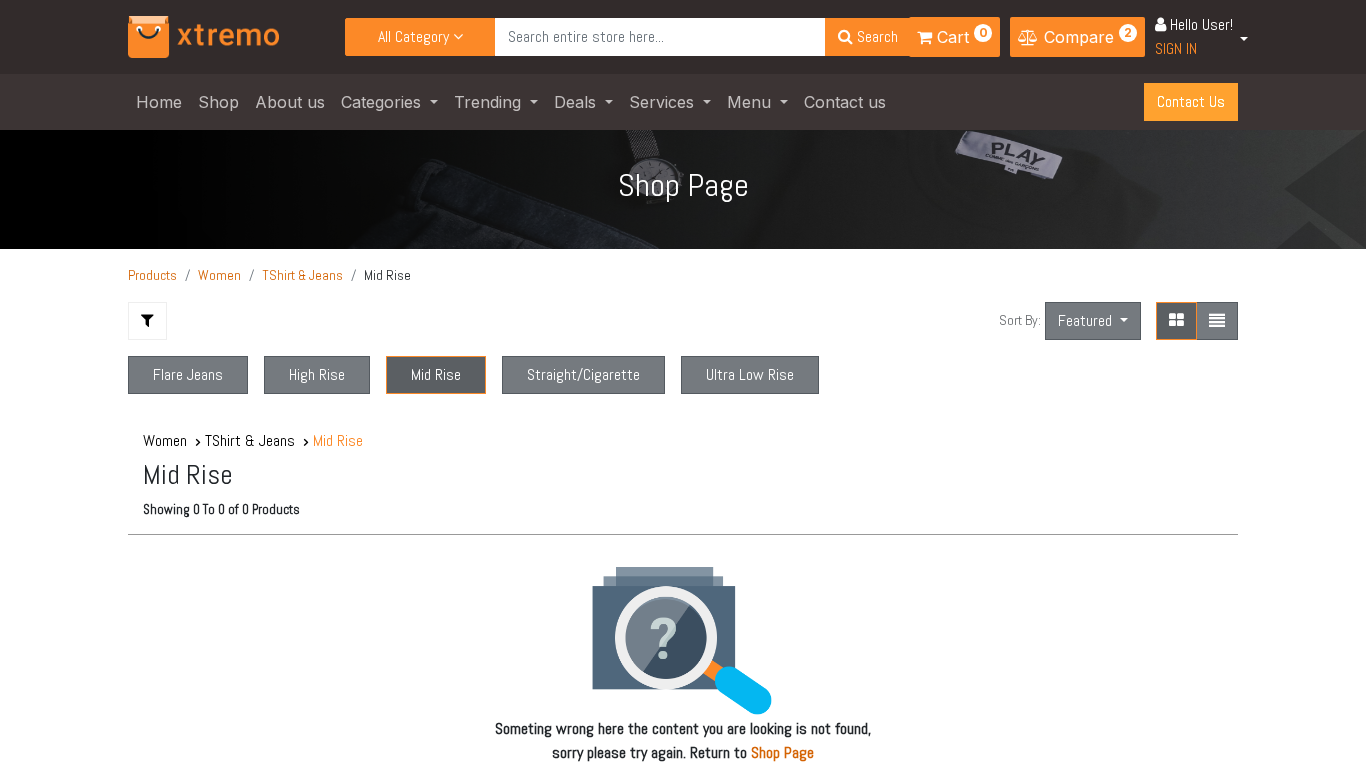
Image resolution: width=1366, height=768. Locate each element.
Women (219, 275)
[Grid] (1176, 321)
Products (152, 275)
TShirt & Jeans (302, 275)
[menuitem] (159, 102)
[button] (1093, 321)
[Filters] (147, 321)
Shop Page (782, 752)
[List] (1217, 321)
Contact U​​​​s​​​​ (1191, 101)
